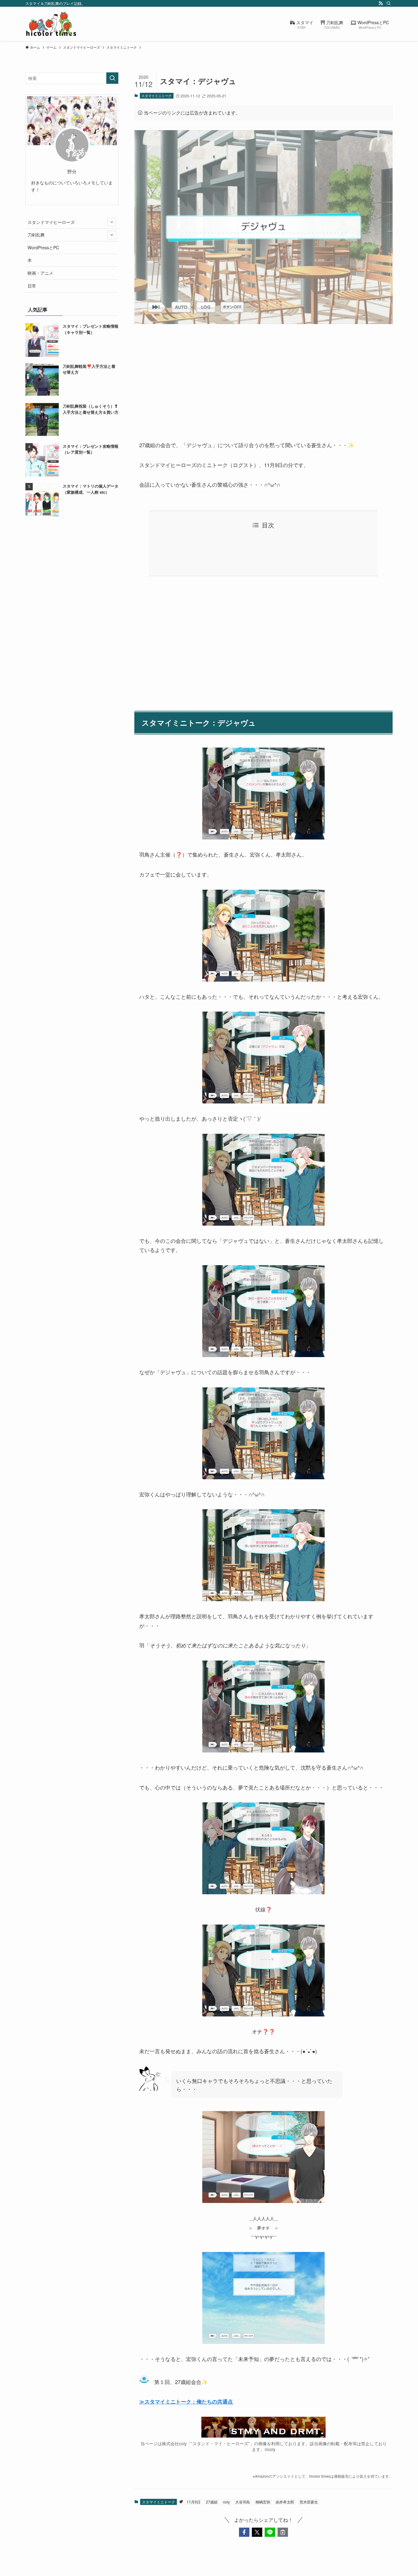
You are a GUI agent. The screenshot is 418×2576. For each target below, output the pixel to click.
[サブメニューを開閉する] (112, 222)
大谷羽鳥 (243, 2502)
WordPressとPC (43, 247)
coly (226, 2502)
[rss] (381, 3)
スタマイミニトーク (157, 96)
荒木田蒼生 (309, 2502)
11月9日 (194, 2502)
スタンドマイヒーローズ (51, 222)
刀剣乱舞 (36, 235)
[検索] (389, 3)
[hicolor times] (51, 24)
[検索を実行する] (112, 78)
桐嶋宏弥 (263, 2502)
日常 (32, 286)
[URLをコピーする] (283, 2532)
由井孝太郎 (285, 2502)
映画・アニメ (40, 273)
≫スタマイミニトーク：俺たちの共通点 (186, 2401)
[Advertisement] (263, 377)
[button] (244, 2532)
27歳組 (212, 2502)
